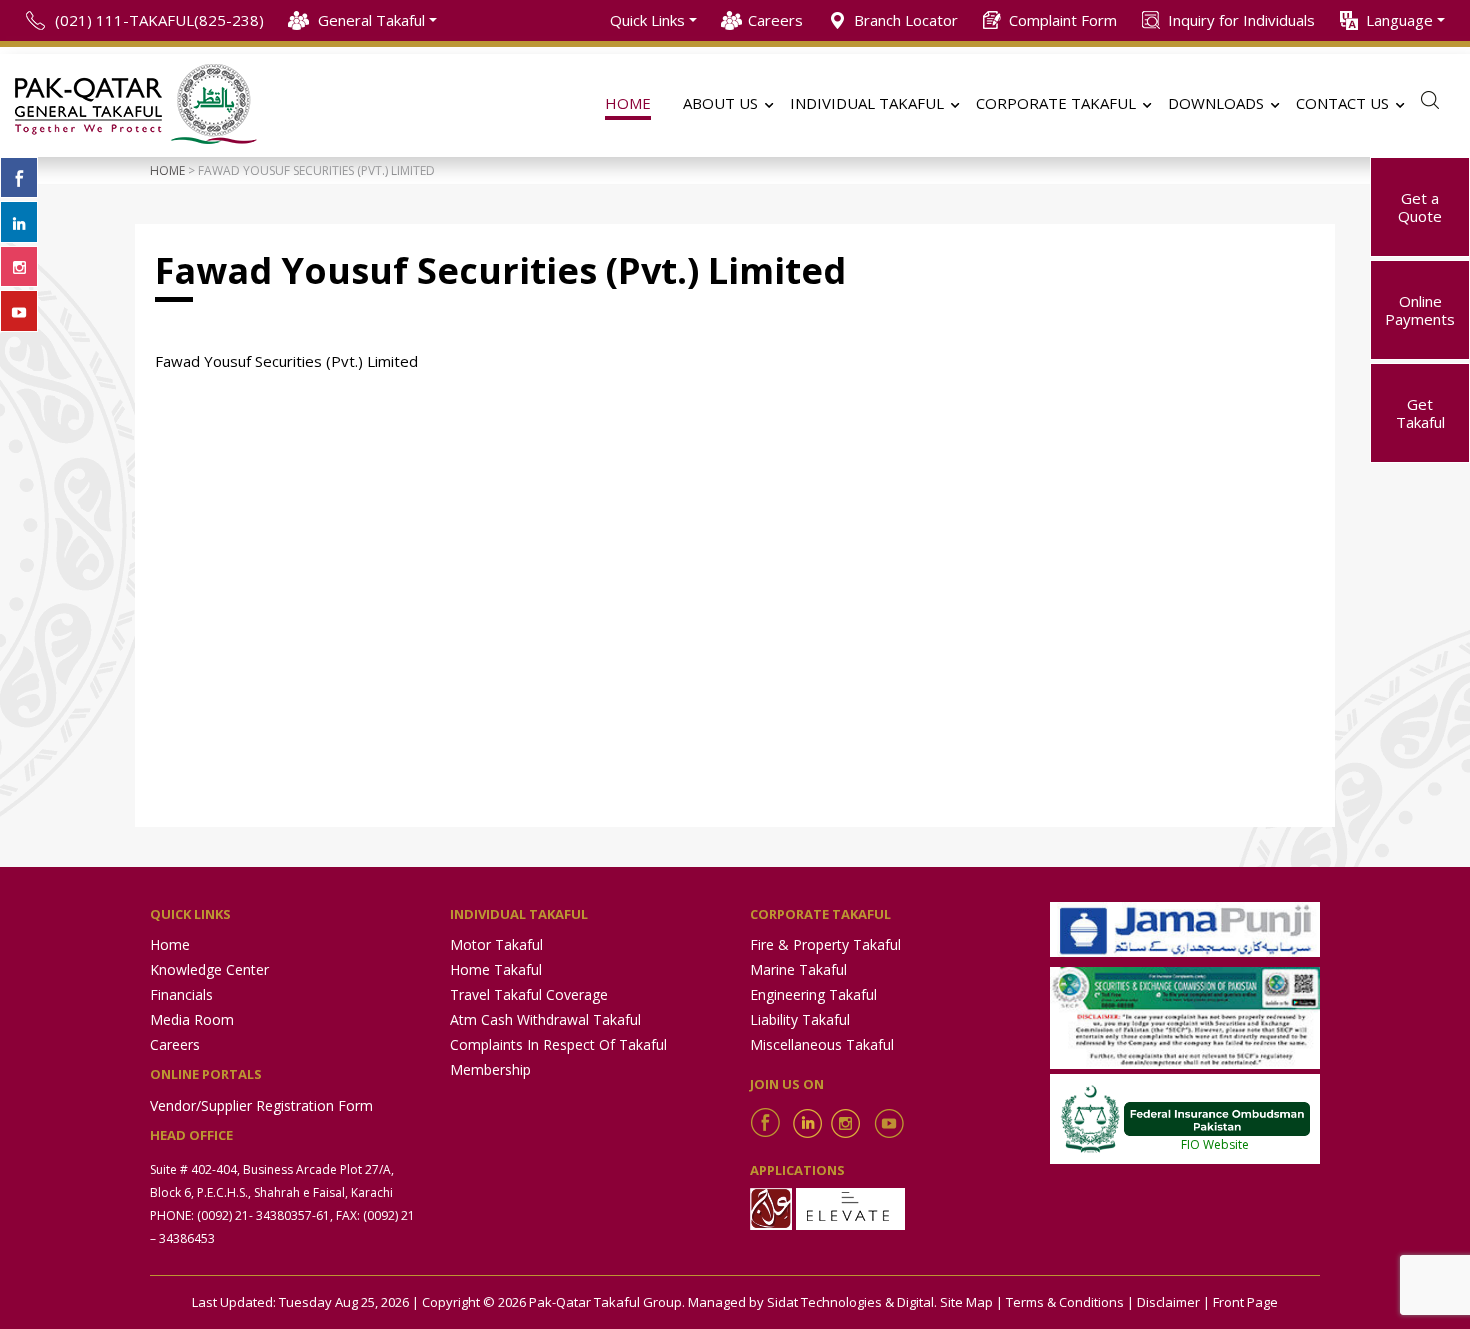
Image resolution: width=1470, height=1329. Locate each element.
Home (167, 170)
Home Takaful (496, 969)
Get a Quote (1420, 207)
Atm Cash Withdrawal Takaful (545, 1019)
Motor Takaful (496, 944)
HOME (628, 103)
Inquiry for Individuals (1241, 20)
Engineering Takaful (813, 994)
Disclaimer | (1173, 1302)
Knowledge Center (209, 969)
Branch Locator (906, 20)
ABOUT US (720, 103)
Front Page (1245, 1302)
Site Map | (971, 1302)
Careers (775, 20)
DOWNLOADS (1216, 103)
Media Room (192, 1019)
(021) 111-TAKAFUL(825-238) (159, 20)
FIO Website (1215, 1144)
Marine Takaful (798, 969)
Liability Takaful (800, 1019)
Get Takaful (1420, 413)
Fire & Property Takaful (825, 944)
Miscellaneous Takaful (822, 1044)
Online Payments (1420, 310)
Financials (181, 994)
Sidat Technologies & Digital (850, 1302)
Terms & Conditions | (1070, 1302)
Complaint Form (1063, 20)
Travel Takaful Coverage (529, 994)
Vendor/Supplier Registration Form (261, 1105)
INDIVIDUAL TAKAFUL (867, 103)
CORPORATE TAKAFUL (1056, 103)
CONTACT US (1342, 103)
